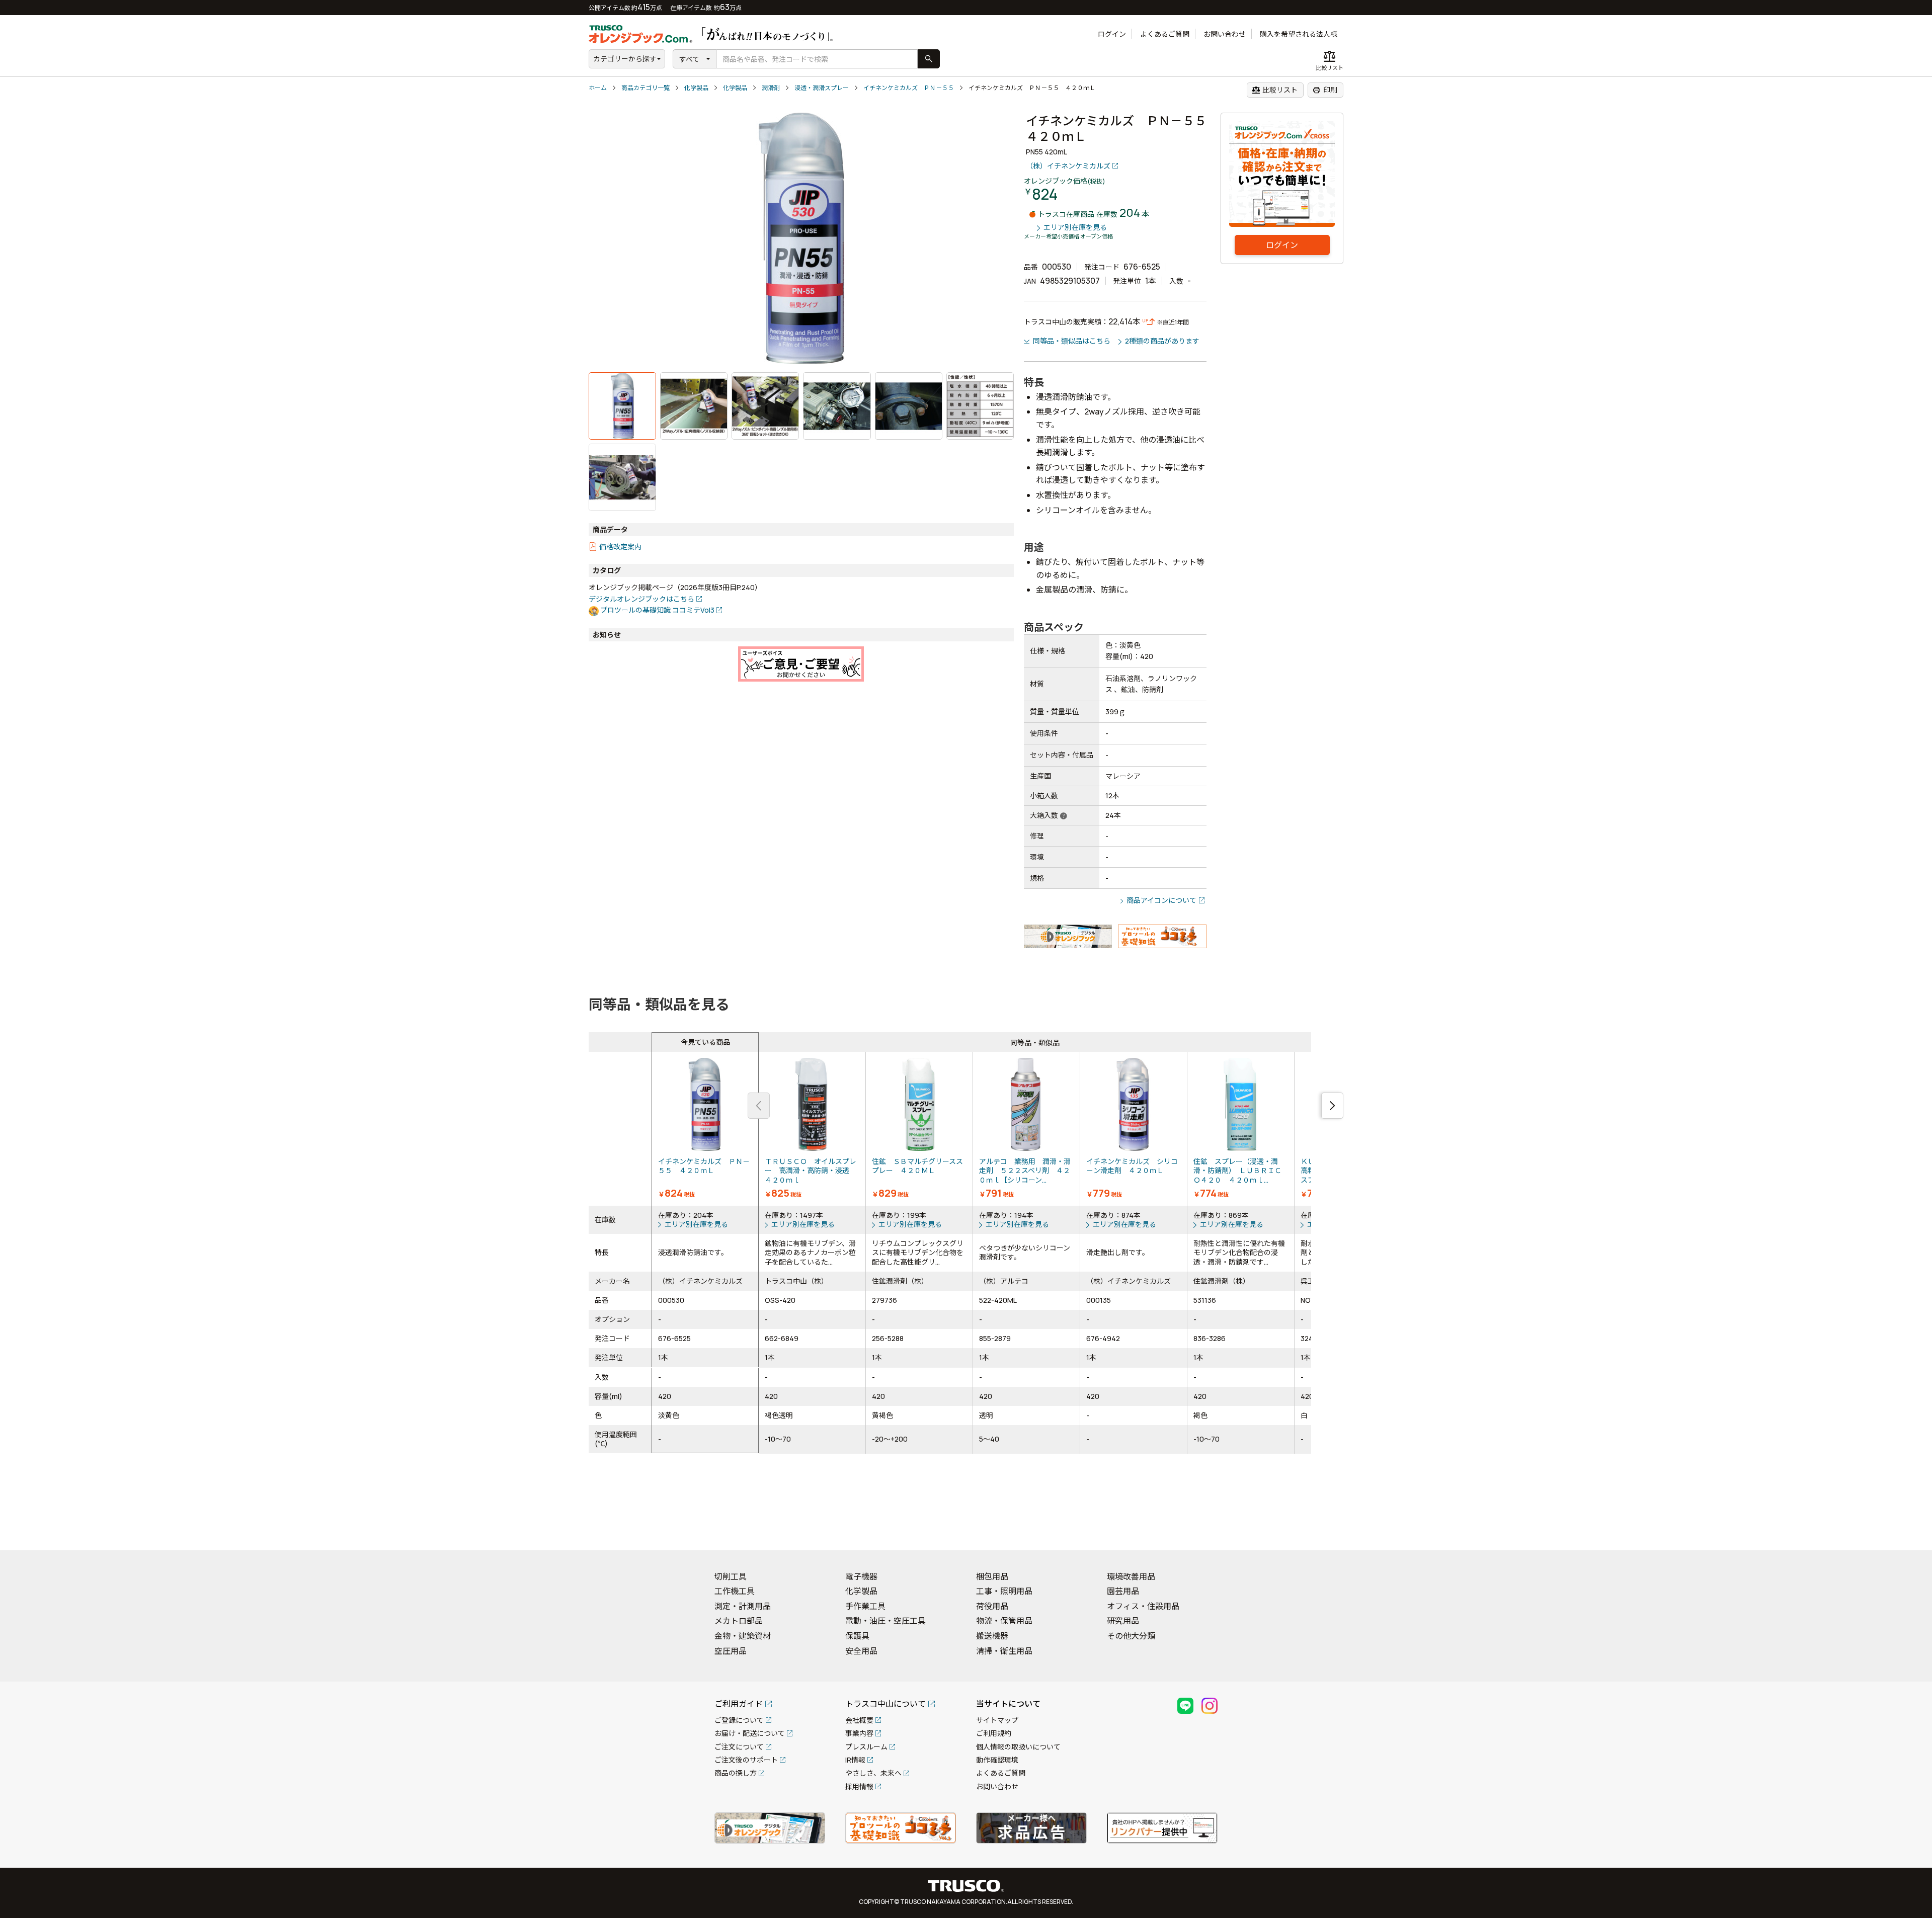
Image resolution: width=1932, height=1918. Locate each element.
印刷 (1325, 90)
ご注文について (739, 1747)
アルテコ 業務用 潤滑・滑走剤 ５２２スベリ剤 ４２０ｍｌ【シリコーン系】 (1026, 1129)
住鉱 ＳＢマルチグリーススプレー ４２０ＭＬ (919, 1129)
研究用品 (1123, 1621)
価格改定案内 (620, 547)
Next (1332, 1106)
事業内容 (859, 1733)
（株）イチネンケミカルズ (1068, 166)
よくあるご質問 (1165, 34)
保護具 (857, 1636)
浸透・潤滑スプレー (822, 88)
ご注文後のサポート (746, 1760)
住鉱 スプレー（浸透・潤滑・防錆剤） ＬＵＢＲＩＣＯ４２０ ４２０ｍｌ (1241, 1129)
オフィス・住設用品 (1143, 1606)
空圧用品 (731, 1651)
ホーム (598, 88)
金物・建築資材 (743, 1636)
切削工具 (731, 1576)
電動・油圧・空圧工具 (886, 1621)
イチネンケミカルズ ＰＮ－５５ (909, 88)
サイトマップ (997, 1720)
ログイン (1112, 34)
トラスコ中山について (886, 1704)
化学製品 (696, 88)
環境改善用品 (1131, 1576)
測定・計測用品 (743, 1606)
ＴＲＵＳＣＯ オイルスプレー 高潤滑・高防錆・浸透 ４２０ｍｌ (812, 1129)
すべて (689, 59)
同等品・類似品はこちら (1072, 341)
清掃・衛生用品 (1004, 1651)
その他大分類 (1131, 1636)
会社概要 (859, 1720)
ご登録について (739, 1720)
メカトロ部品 (739, 1621)
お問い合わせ (1225, 34)
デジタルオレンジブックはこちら (641, 599)
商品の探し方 (736, 1773)
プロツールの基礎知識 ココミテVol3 (657, 610)
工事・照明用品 (1004, 1591)
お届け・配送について (750, 1733)
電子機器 (861, 1576)
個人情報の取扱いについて (1018, 1747)
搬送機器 (992, 1636)
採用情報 (859, 1786)
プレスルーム (866, 1747)
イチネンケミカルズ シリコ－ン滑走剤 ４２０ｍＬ (1134, 1129)
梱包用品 (992, 1576)
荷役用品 (992, 1606)
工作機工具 (735, 1591)
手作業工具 (865, 1606)
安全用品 (861, 1651)
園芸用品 (1123, 1591)
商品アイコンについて (1161, 900)
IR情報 (855, 1760)
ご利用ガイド (739, 1704)
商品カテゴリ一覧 (646, 88)
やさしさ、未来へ (873, 1773)
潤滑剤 (771, 88)
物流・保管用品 (1004, 1621)
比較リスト (1275, 90)
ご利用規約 (994, 1733)
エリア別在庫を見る (1075, 228)
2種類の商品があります (1162, 341)
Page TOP (1907, 1530)
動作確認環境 (997, 1760)
